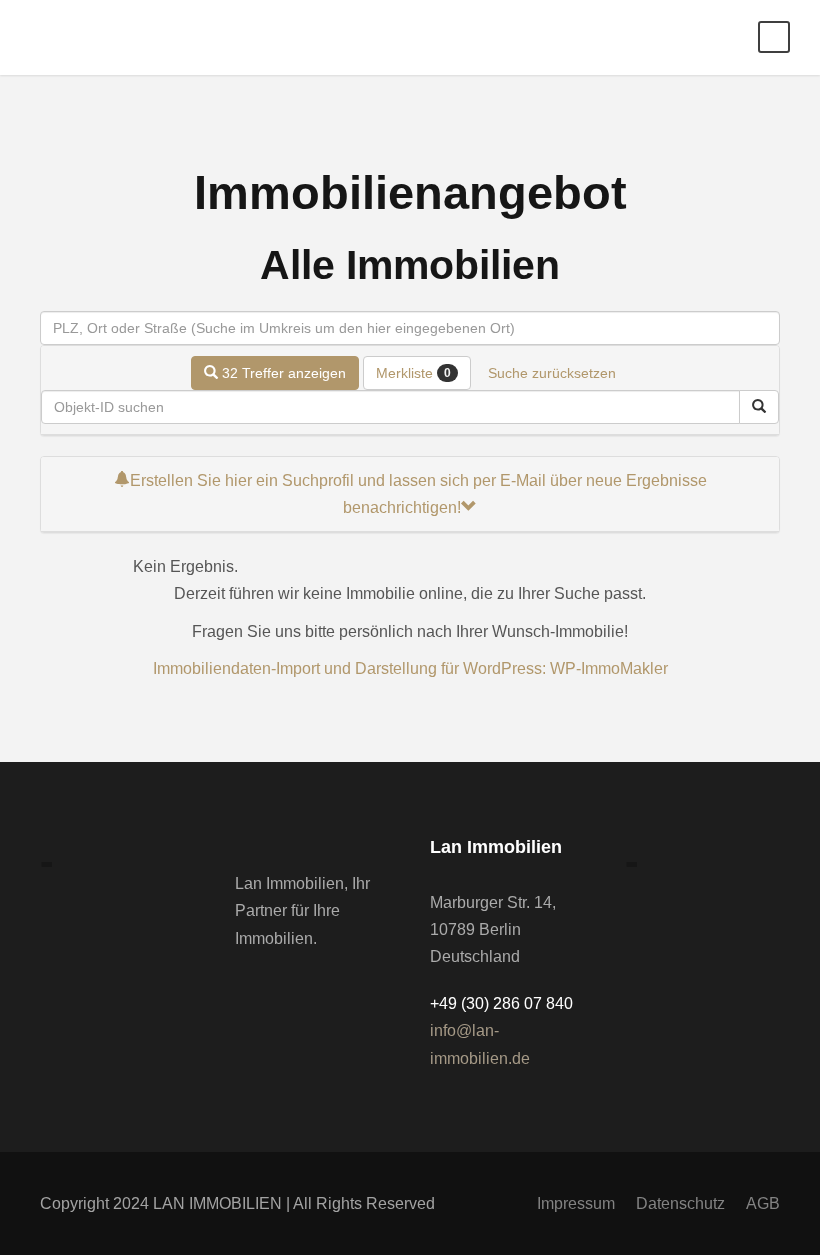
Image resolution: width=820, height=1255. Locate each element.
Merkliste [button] (413, 373)
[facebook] (241, 985)
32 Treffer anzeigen (282, 373)
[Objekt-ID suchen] (759, 407)
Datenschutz (680, 1203)
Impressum (576, 1203)
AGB (763, 1203)
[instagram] (273, 985)
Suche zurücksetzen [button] (552, 373)
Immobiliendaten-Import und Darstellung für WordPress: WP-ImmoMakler (410, 668)
